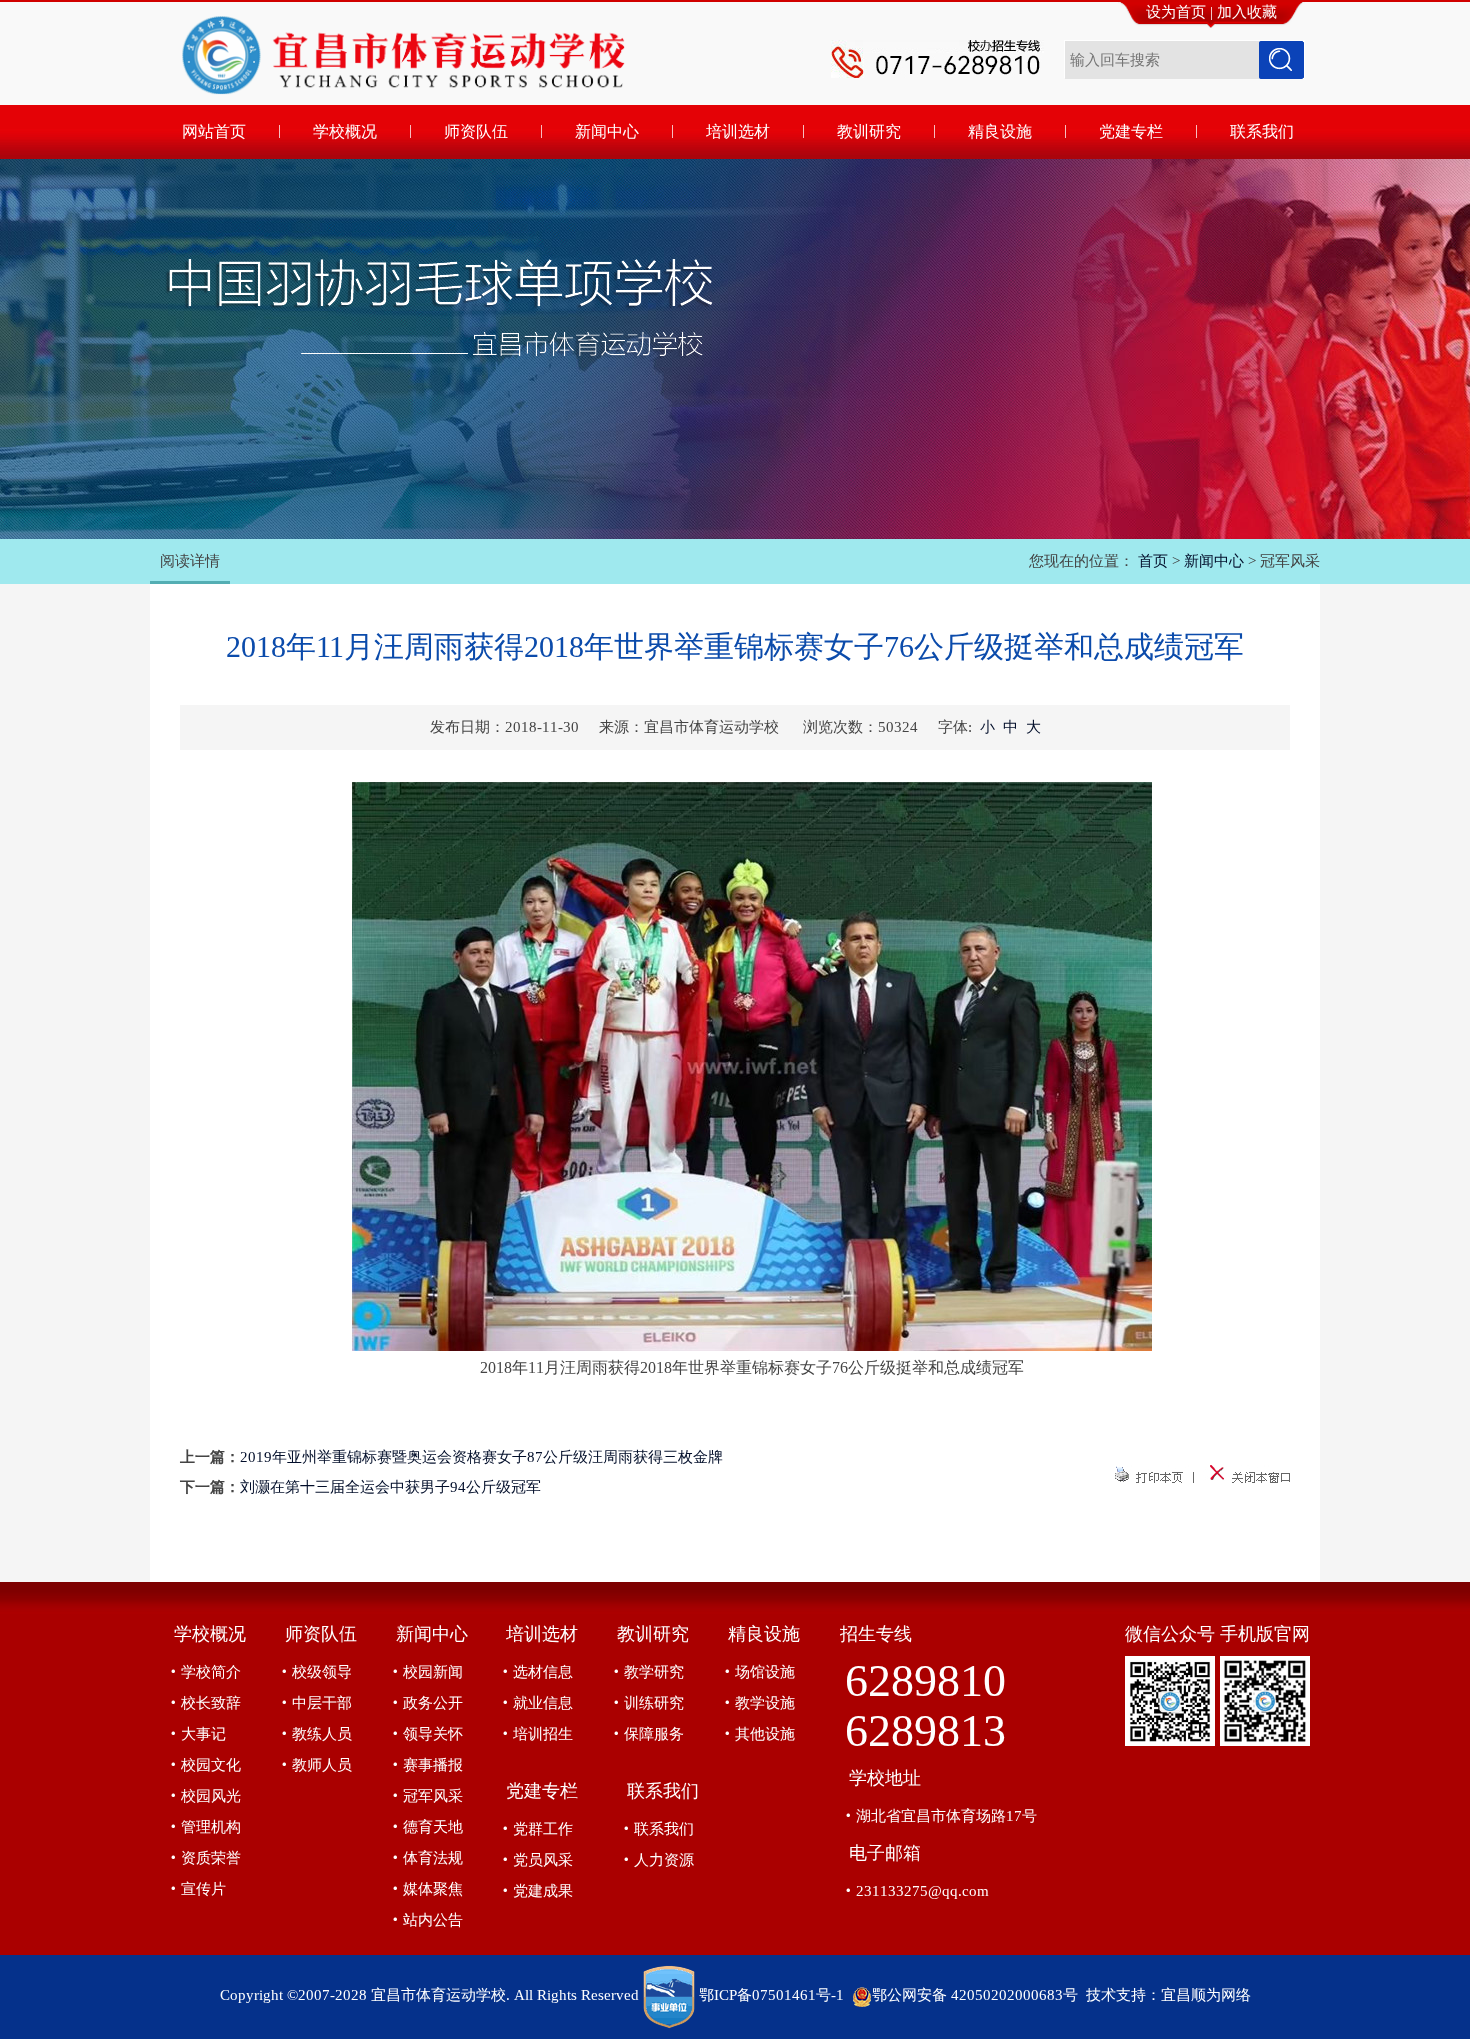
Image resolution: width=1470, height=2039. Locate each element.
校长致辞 (211, 1703)
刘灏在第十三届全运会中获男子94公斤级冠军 (390, 1487)
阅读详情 (190, 561)
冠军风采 (433, 1796)
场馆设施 (765, 1672)
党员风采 (543, 1860)
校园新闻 (433, 1672)
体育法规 (433, 1858)
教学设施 (765, 1703)
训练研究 (654, 1703)
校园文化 (211, 1765)
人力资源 (664, 1860)
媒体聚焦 (433, 1889)
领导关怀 (433, 1734)
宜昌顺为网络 (1206, 1995)
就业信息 (543, 1703)
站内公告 (433, 1920)
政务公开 (433, 1703)
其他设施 (765, 1734)
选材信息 (543, 1672)
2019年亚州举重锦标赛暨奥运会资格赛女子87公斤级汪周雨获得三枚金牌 (481, 1457)
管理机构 (211, 1827)
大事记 (203, 1734)
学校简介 (211, 1672)
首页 (1153, 561)
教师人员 (322, 1765)
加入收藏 (1247, 12)
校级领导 (322, 1672)
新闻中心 (1214, 561)
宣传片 (203, 1889)
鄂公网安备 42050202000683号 (975, 1995)
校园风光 (211, 1796)
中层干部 (322, 1703)
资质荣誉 (211, 1858)
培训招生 (543, 1734)
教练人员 (322, 1734)
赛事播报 (433, 1765)
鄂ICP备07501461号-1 (771, 1995)
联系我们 (664, 1829)
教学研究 (654, 1672)
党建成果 (543, 1891)
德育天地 (433, 1827)
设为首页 (1176, 12)
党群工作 (543, 1829)
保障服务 (654, 1734)
